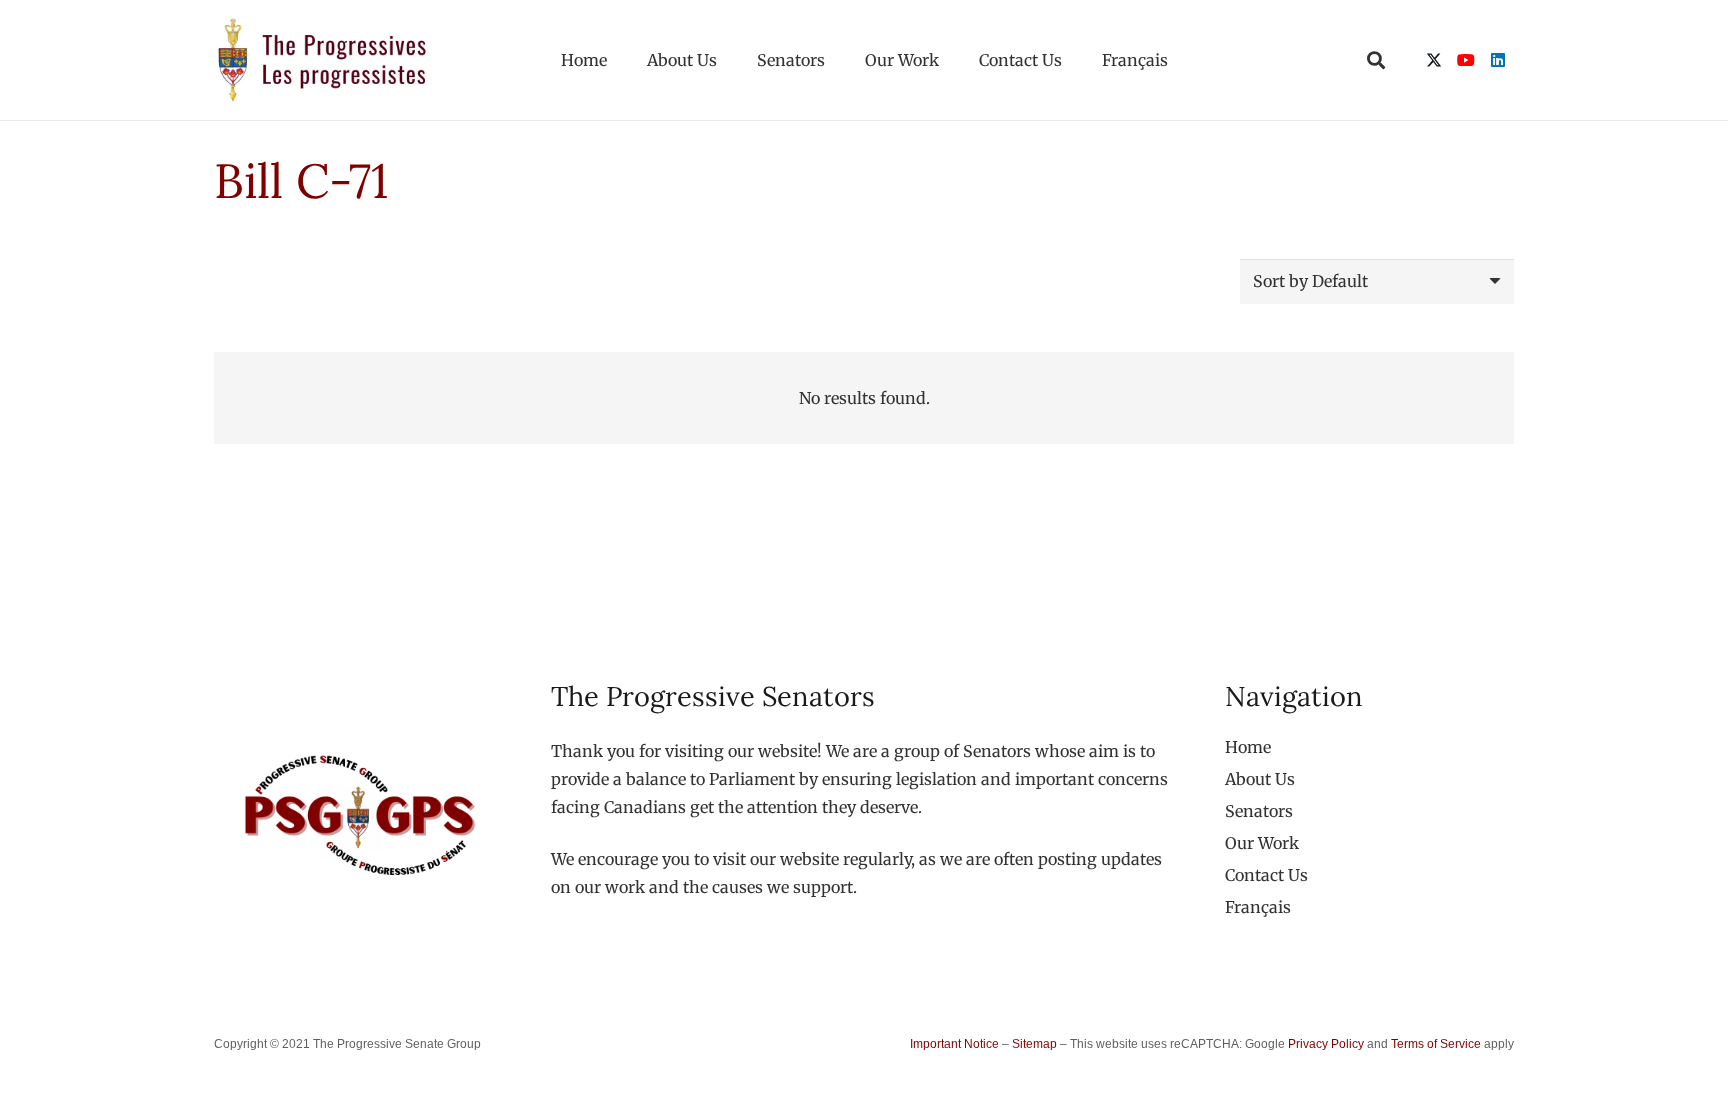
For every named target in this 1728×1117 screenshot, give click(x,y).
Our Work (1262, 843)
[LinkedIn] (1498, 60)
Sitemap (1034, 1044)
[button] (1376, 60)
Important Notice (954, 1044)
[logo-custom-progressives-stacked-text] (322, 60)
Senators (1259, 811)
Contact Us (1266, 875)
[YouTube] (1466, 60)
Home (1248, 747)
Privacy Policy (1326, 1044)
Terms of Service (1436, 1044)
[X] (1434, 60)
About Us (1260, 779)
